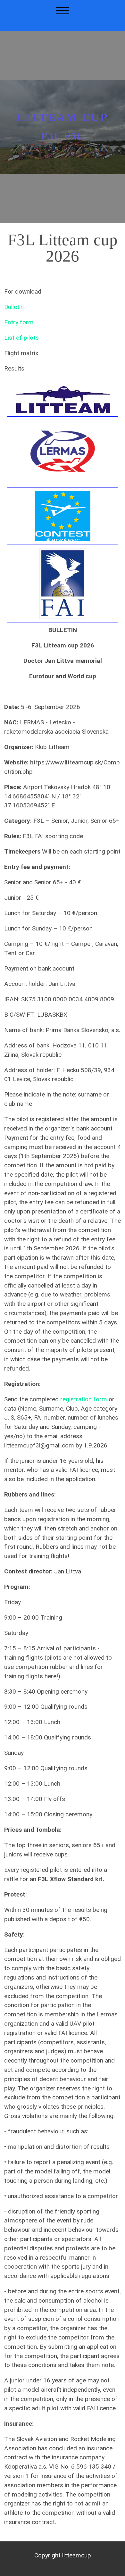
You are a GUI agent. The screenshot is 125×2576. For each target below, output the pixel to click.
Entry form (19, 322)
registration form (84, 1399)
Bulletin (14, 307)
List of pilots (21, 338)
